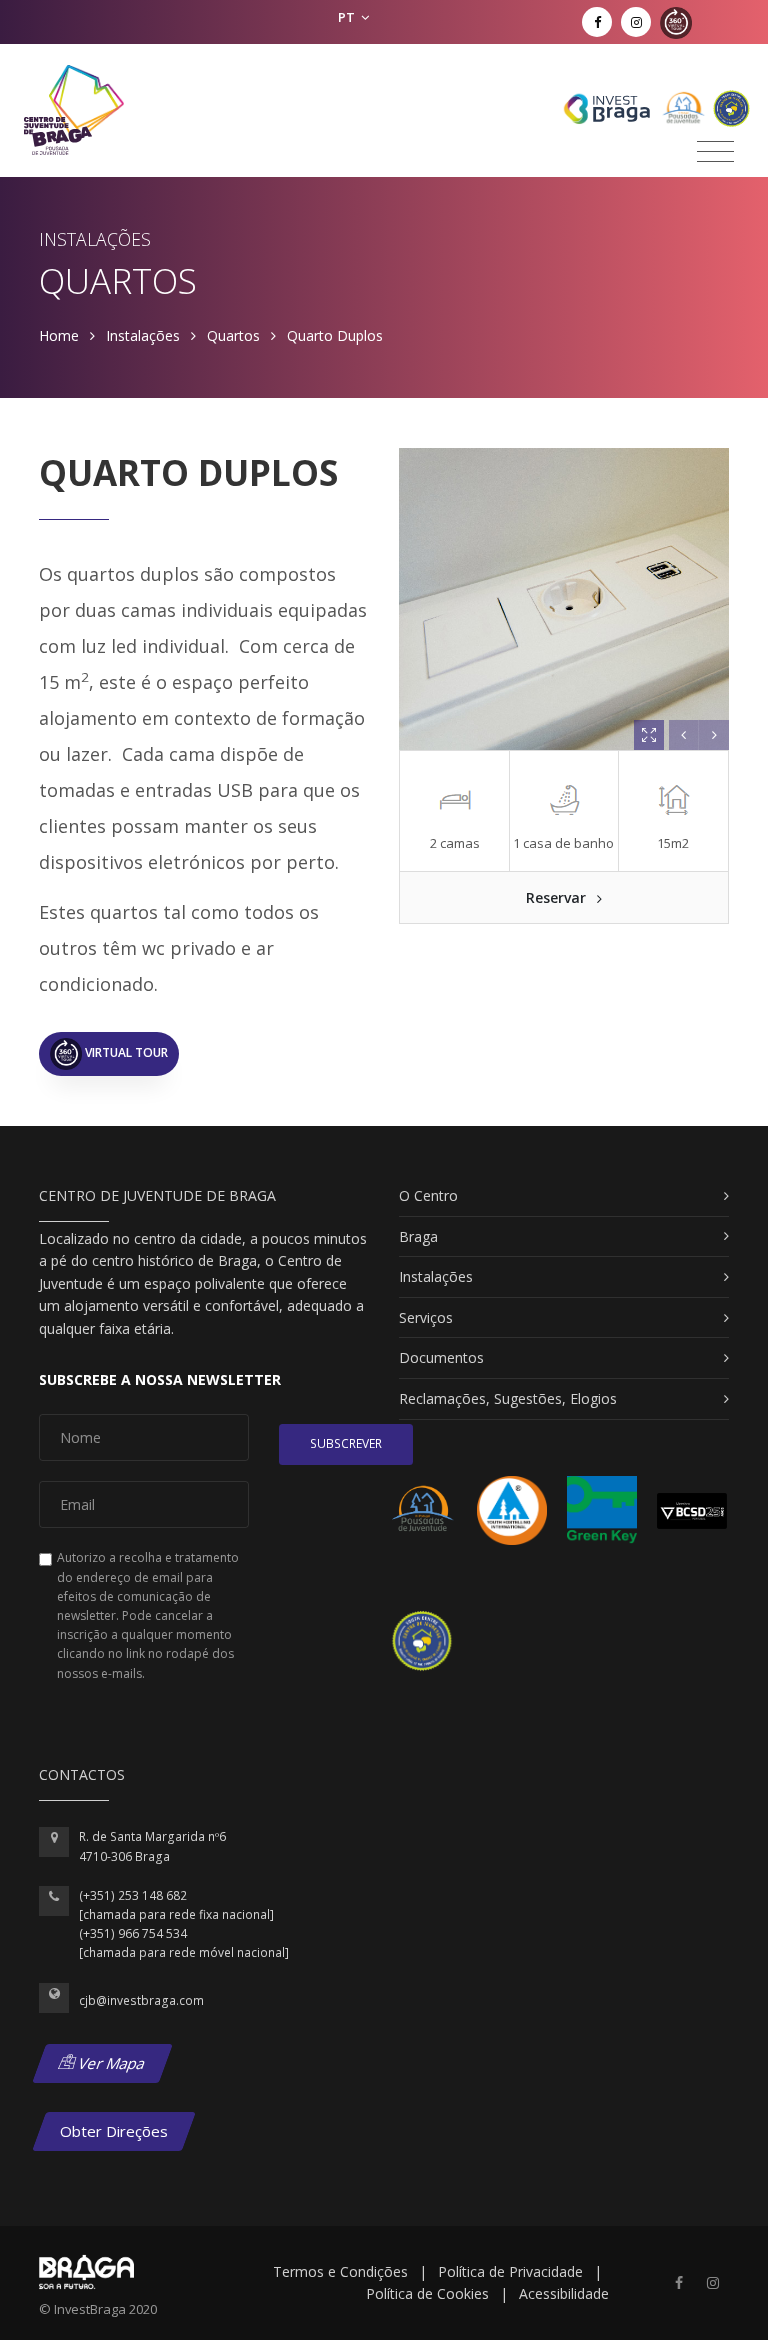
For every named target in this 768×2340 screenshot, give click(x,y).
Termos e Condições (340, 2271)
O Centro (428, 1195)
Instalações (143, 335)
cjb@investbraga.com (141, 2000)
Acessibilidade (564, 2293)
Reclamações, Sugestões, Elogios (508, 1398)
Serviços (426, 1317)
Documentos (441, 1357)
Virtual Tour (125, 1052)
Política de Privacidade (510, 2271)
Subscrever (346, 1443)
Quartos (233, 335)
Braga (418, 1236)
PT (348, 17)
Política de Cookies (427, 2293)
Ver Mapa (110, 2063)
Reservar (558, 897)
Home (59, 335)
